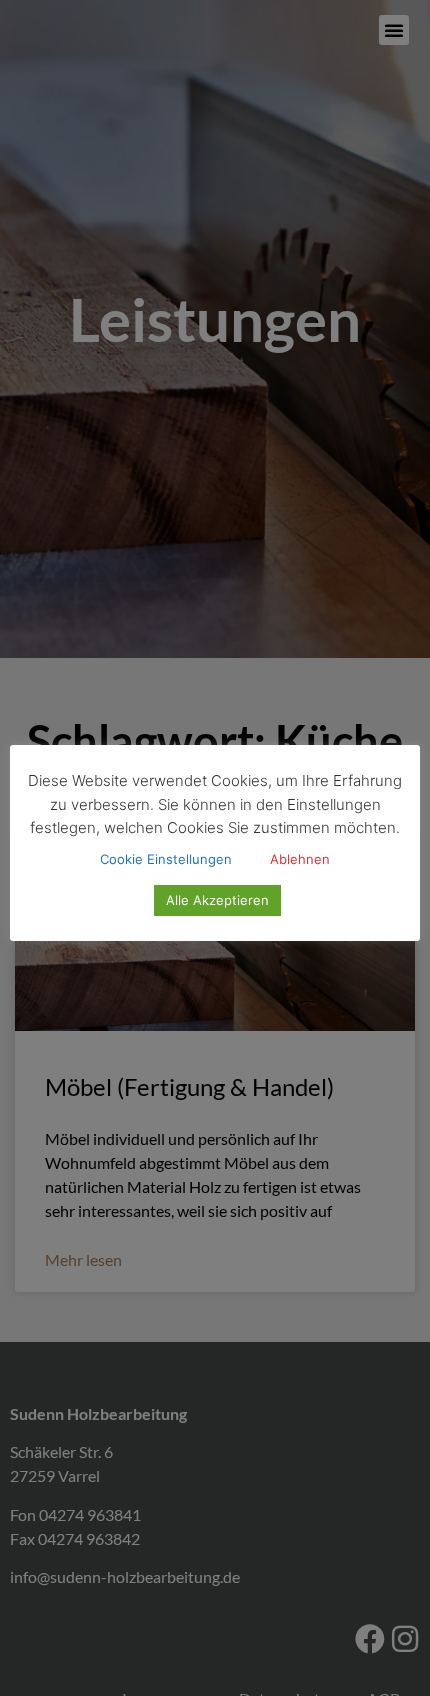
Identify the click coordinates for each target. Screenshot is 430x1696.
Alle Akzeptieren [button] (217, 900)
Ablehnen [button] (300, 859)
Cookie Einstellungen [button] (166, 859)
